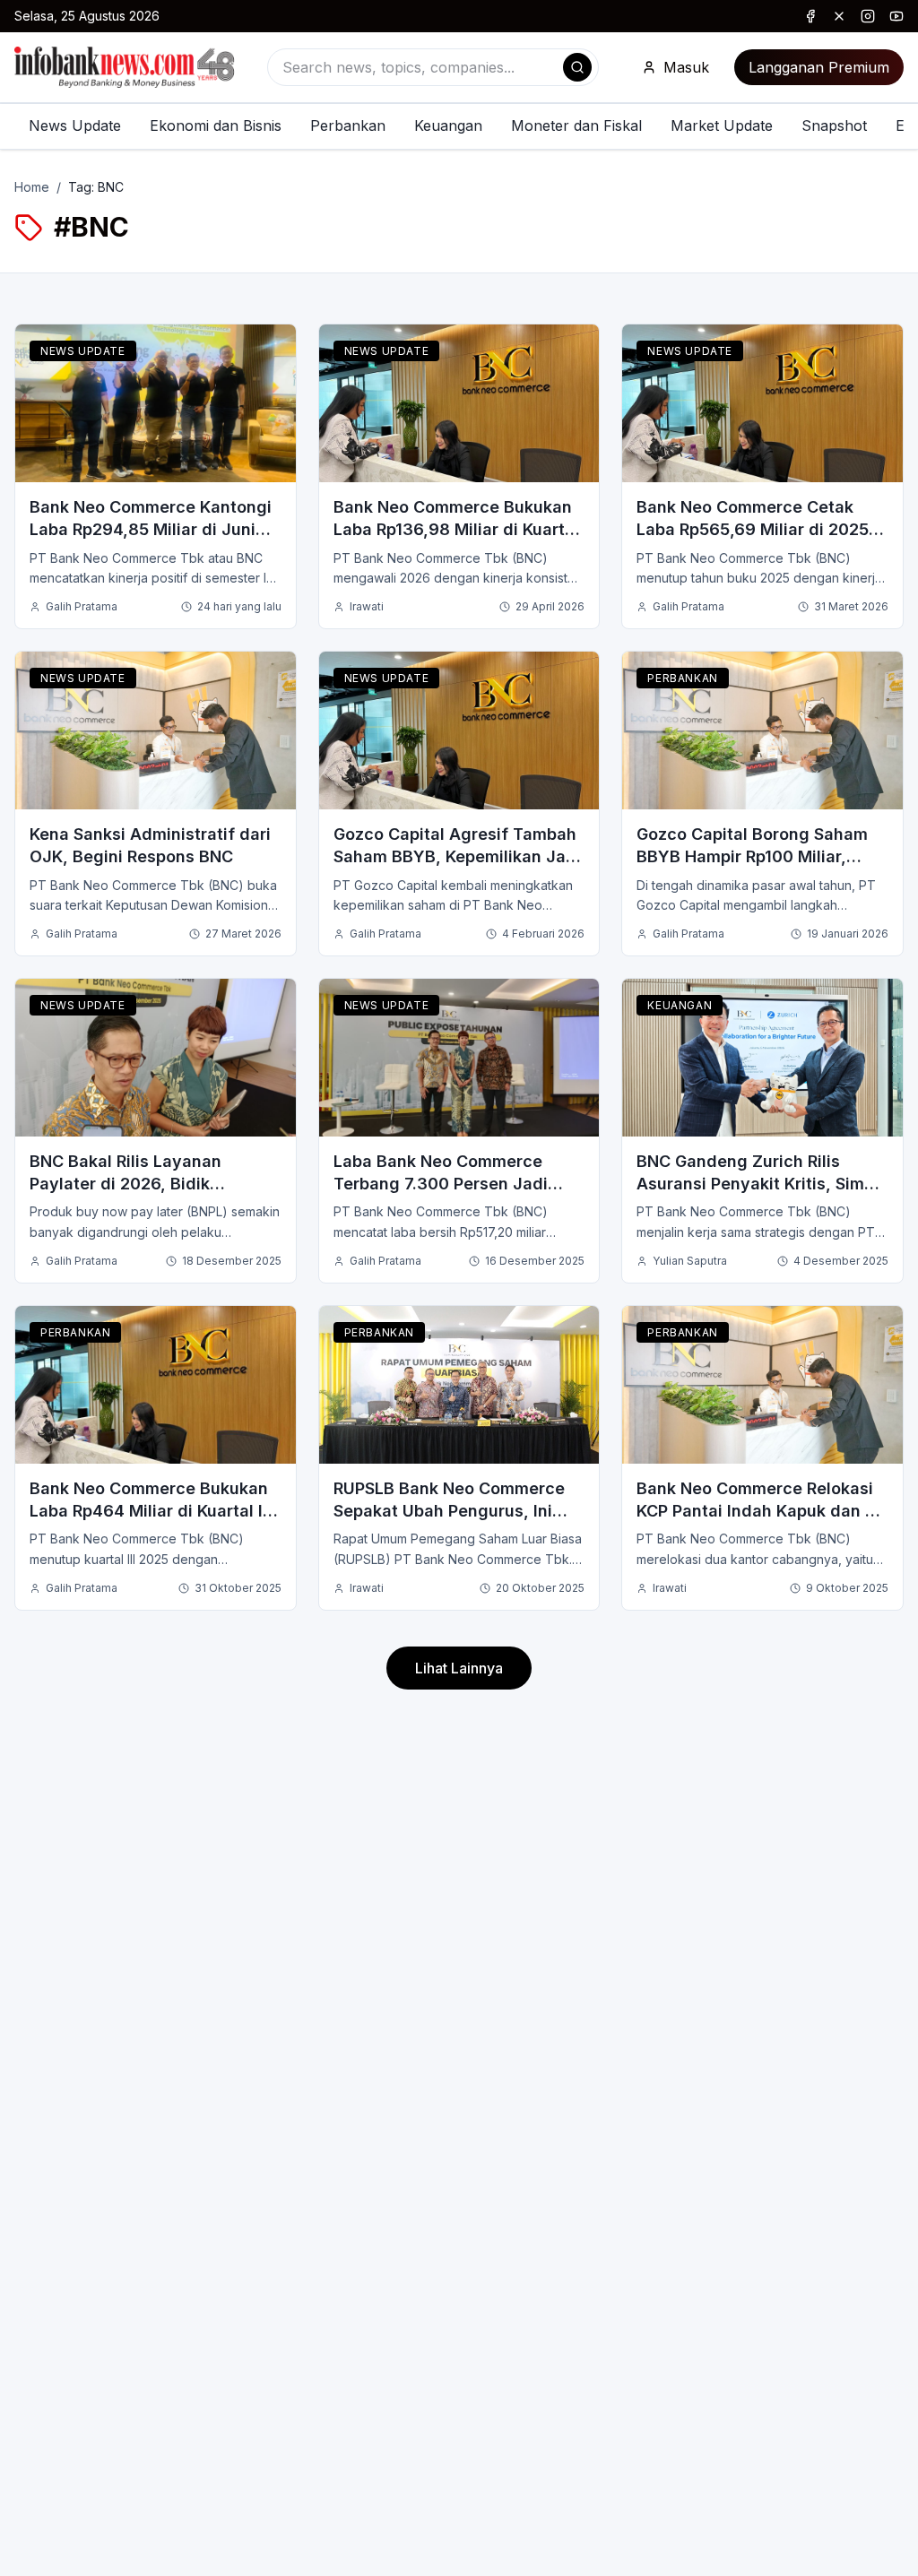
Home (32, 187)
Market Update (722, 125)
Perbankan (348, 125)
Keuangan (448, 125)
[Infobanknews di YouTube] (896, 16)
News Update (75, 125)
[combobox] (433, 67)
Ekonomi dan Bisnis (216, 125)
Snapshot (834, 125)
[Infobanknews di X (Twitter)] (839, 16)
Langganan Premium (819, 67)
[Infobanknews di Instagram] (868, 16)
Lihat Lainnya (459, 1668)
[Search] (577, 67)
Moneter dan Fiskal (576, 125)
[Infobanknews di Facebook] (810, 16)
